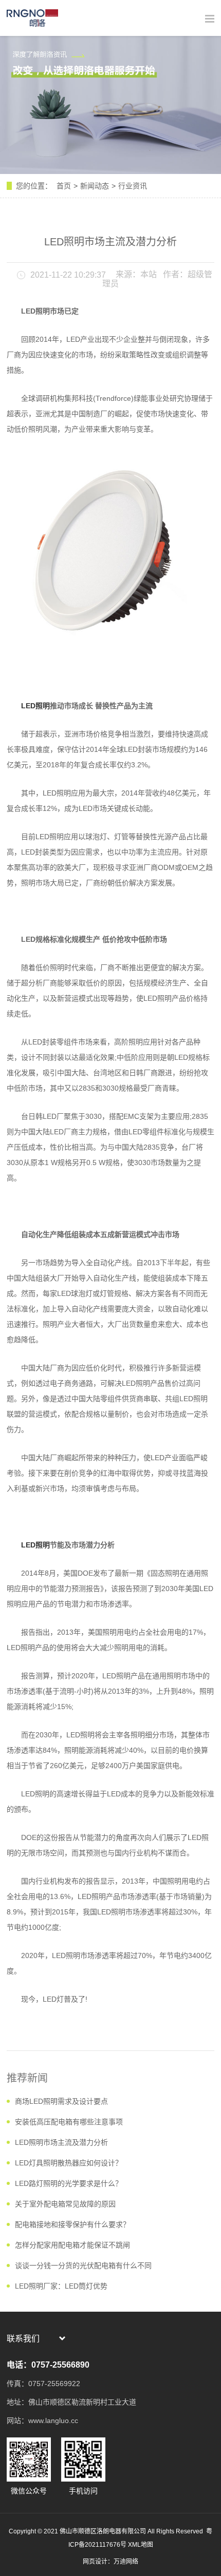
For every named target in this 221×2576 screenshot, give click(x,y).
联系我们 (23, 2339)
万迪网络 (126, 2562)
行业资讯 (133, 186)
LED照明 (35, 706)
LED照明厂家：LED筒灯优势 (61, 2286)
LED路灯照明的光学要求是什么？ (69, 2183)
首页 (64, 186)
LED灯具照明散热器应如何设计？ (69, 2163)
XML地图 (141, 2545)
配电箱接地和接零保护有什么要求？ (72, 2224)
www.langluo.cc (53, 2420)
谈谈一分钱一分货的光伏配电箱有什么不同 (83, 2265)
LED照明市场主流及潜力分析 (61, 2142)
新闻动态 (95, 186)
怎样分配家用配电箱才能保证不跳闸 (72, 2245)
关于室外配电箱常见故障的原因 (65, 2204)
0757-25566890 (60, 2365)
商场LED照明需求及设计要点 (61, 2101)
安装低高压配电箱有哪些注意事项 (69, 2122)
